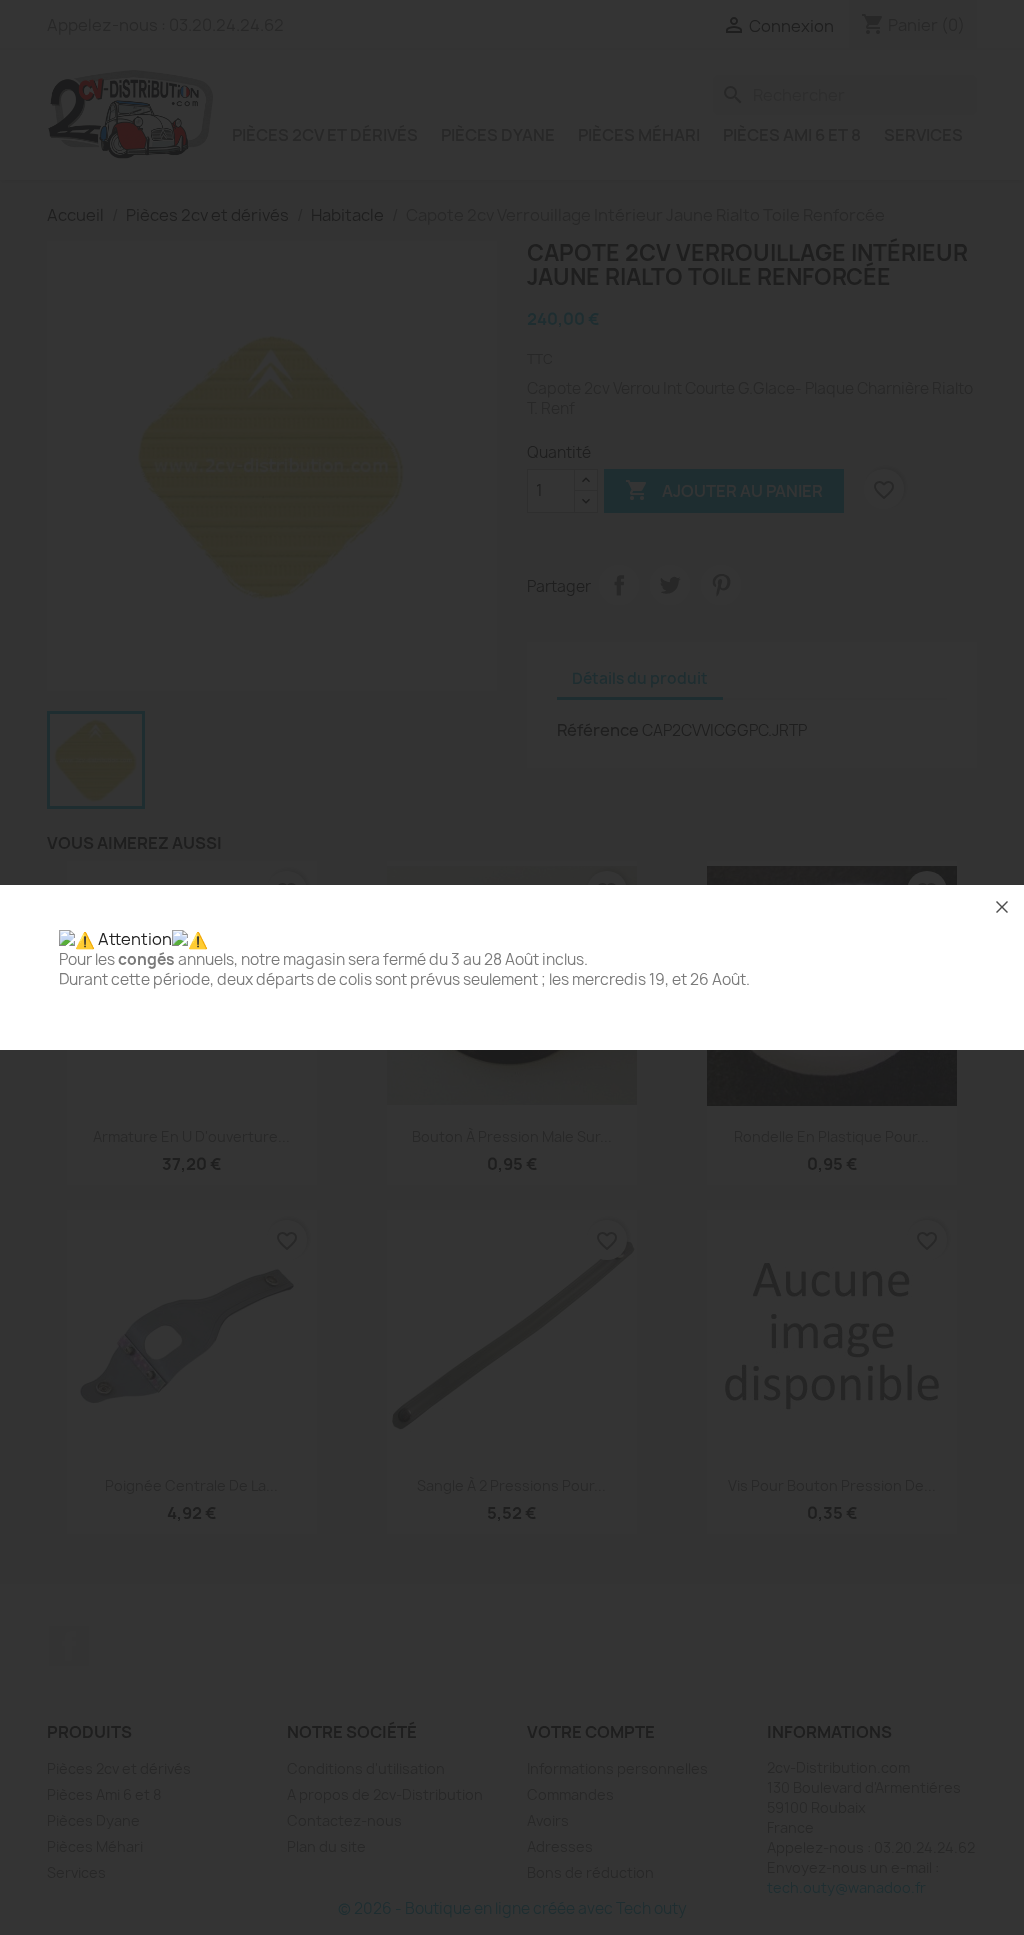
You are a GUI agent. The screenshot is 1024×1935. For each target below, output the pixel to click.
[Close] (1002, 907)
